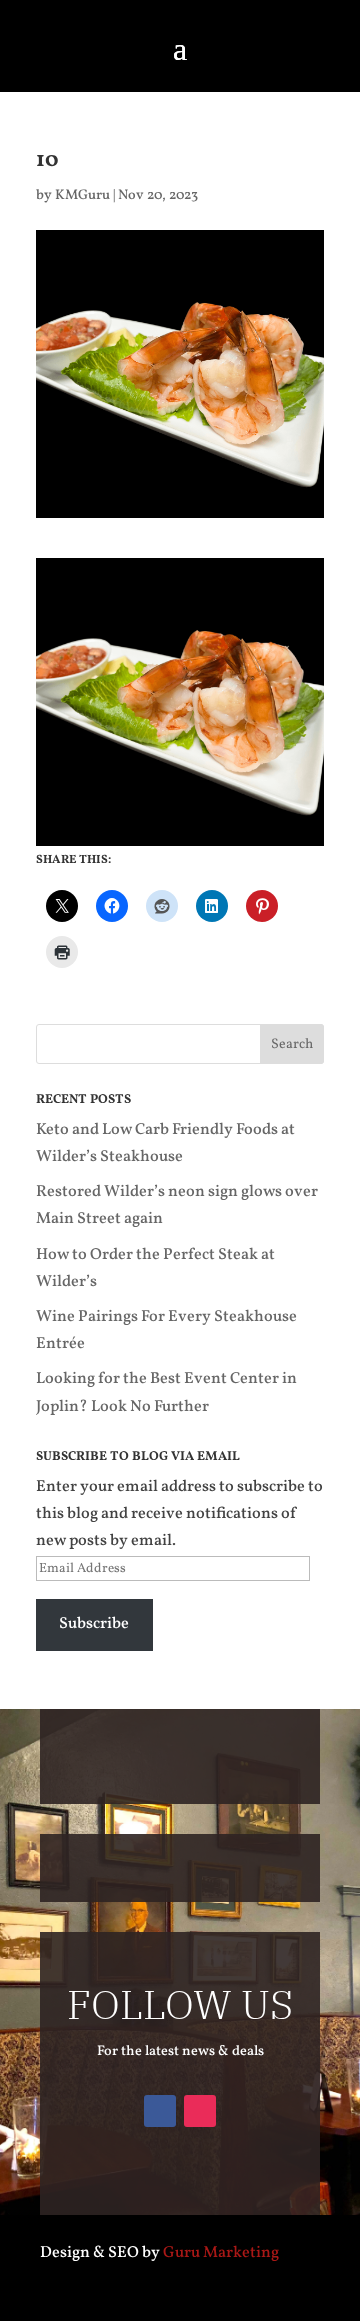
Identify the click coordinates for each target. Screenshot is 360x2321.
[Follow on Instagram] (200, 2111)
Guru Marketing (221, 2253)
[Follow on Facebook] (160, 2111)
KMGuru (82, 195)
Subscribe (94, 1624)
